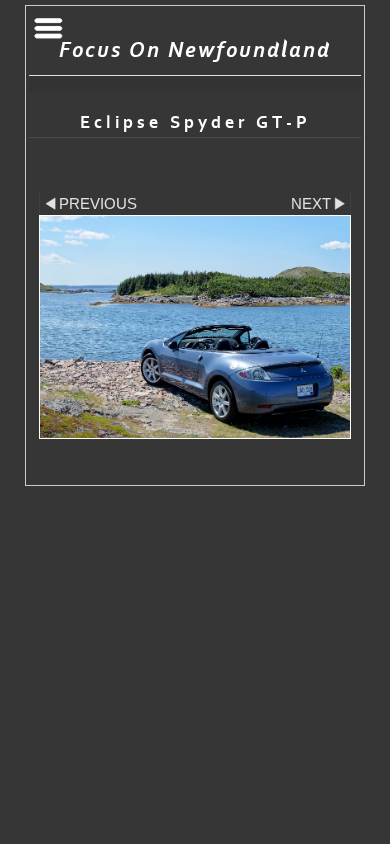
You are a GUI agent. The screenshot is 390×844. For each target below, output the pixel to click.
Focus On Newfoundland (195, 51)
